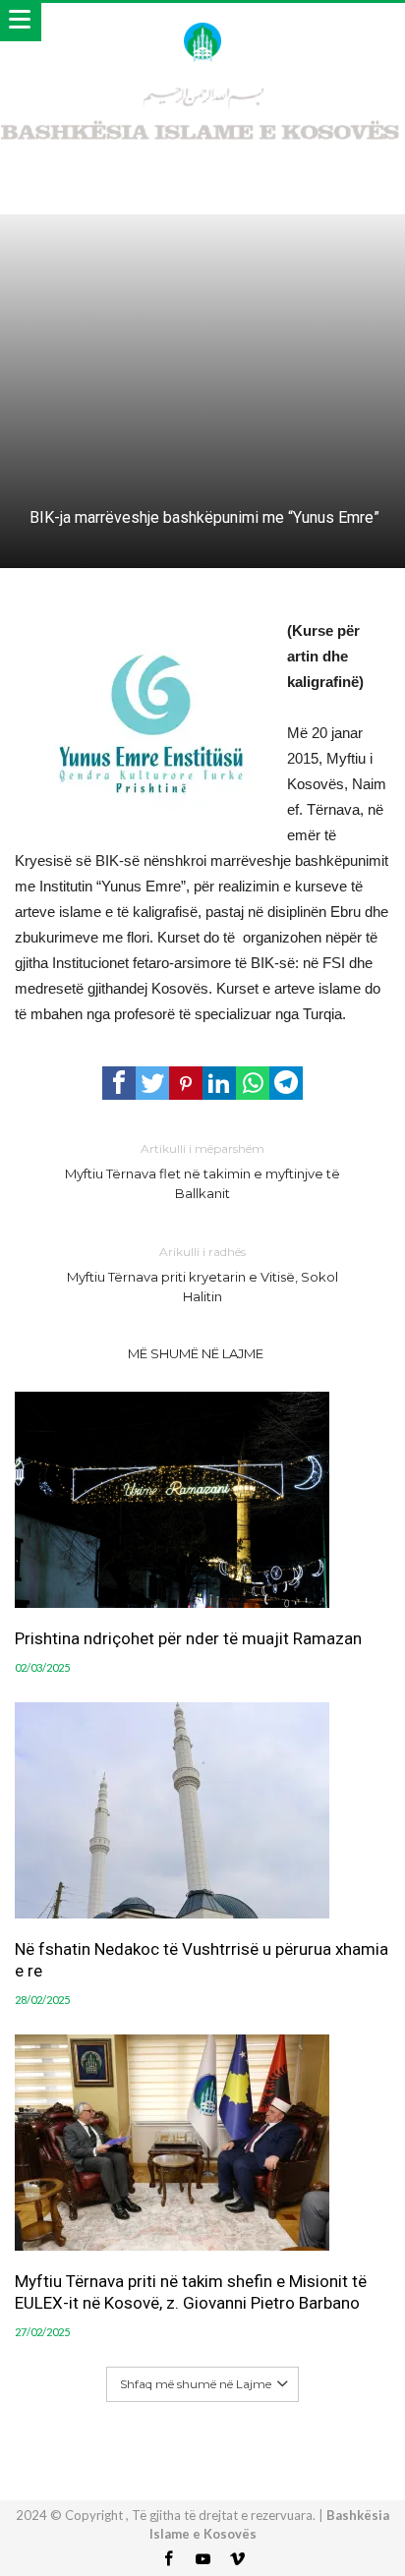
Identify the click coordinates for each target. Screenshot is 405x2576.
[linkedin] (219, 1083)
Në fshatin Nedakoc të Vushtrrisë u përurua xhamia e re (202, 1960)
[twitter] (152, 1083)
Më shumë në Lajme (196, 1353)
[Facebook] (168, 2560)
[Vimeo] (237, 2560)
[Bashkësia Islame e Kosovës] (202, 22)
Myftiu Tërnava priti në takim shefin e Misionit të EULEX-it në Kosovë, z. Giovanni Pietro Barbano (191, 2292)
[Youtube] (202, 2560)
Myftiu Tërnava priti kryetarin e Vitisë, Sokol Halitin (202, 1274)
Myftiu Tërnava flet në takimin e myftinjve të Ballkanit (202, 1171)
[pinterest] (186, 1083)
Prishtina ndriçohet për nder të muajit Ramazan (188, 1638)
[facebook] (119, 1083)
